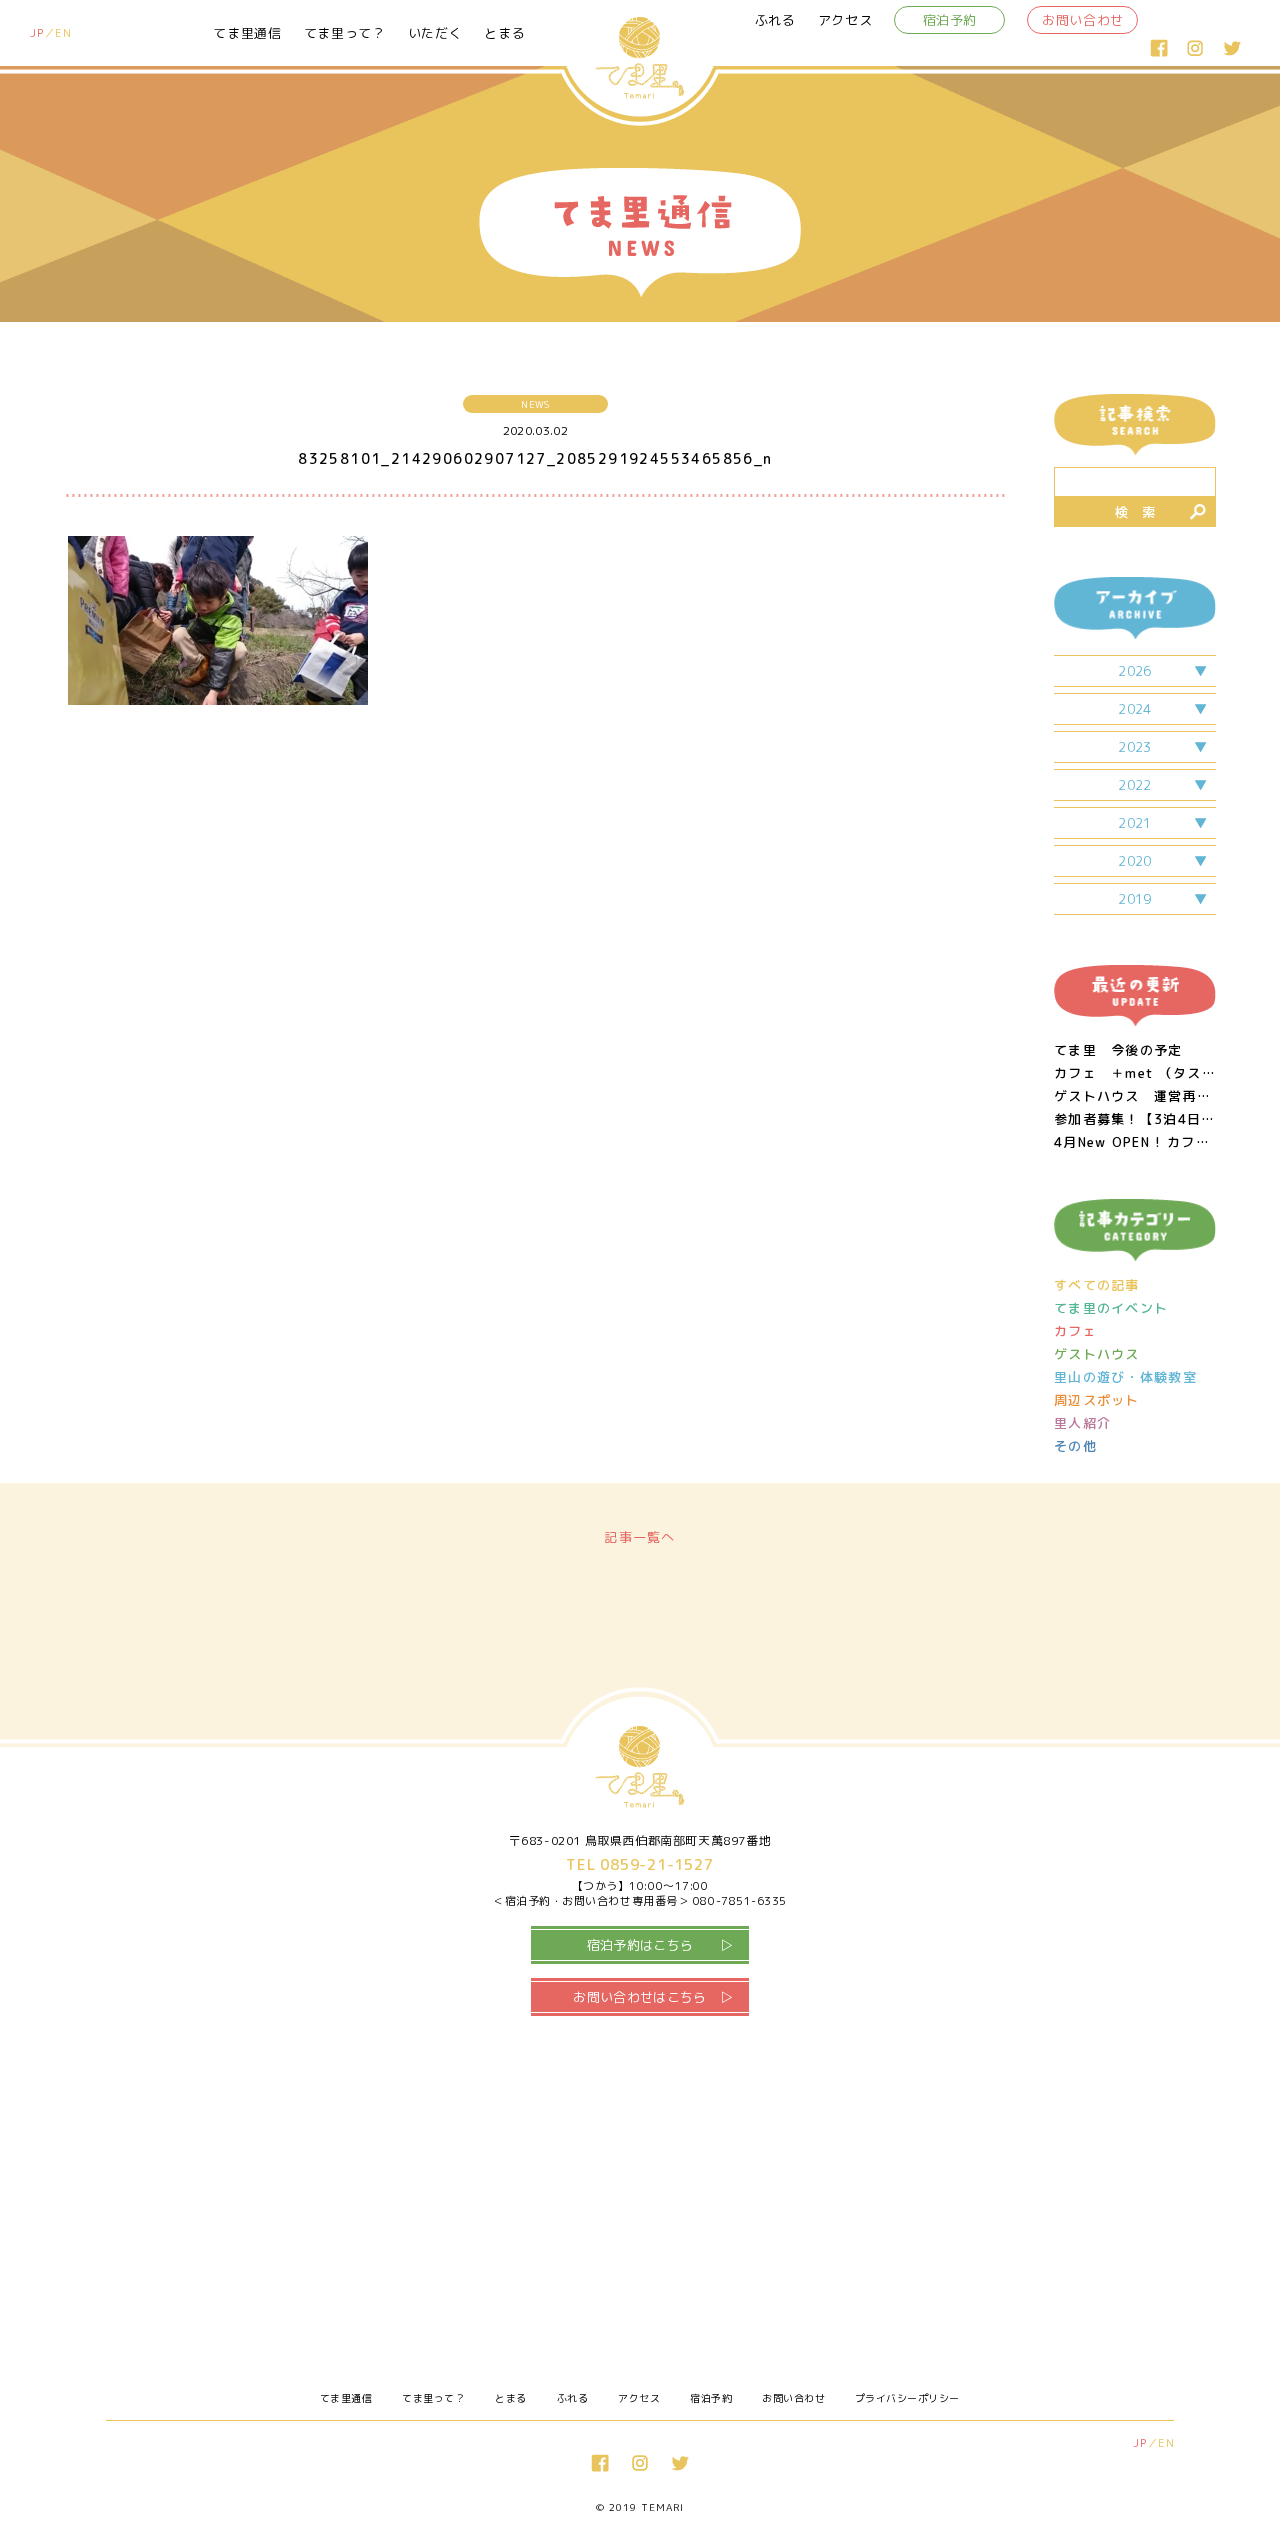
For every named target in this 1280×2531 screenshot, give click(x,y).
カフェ (1075, 1331)
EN (63, 33)
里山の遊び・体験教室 (1125, 1377)
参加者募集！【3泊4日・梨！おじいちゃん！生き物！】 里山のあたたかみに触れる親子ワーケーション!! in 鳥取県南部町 (1135, 1119)
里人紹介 (1082, 1423)
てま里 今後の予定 (1118, 1050)
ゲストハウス (1097, 1354)
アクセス (845, 20)
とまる (504, 33)
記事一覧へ (640, 1537)
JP (36, 33)
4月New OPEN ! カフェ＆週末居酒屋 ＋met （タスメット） (1135, 1142)
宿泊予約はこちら (640, 1945)
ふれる (775, 20)
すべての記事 (1097, 1285)
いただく (435, 33)
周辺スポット (1097, 1400)
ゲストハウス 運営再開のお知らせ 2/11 (1135, 1096)
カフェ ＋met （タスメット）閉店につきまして (1135, 1073)
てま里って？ (345, 33)
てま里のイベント (1111, 1308)
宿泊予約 (950, 20)
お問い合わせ (1083, 20)
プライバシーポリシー (907, 2398)
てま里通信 (247, 33)
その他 (1075, 1446)
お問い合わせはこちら (639, 1997)
